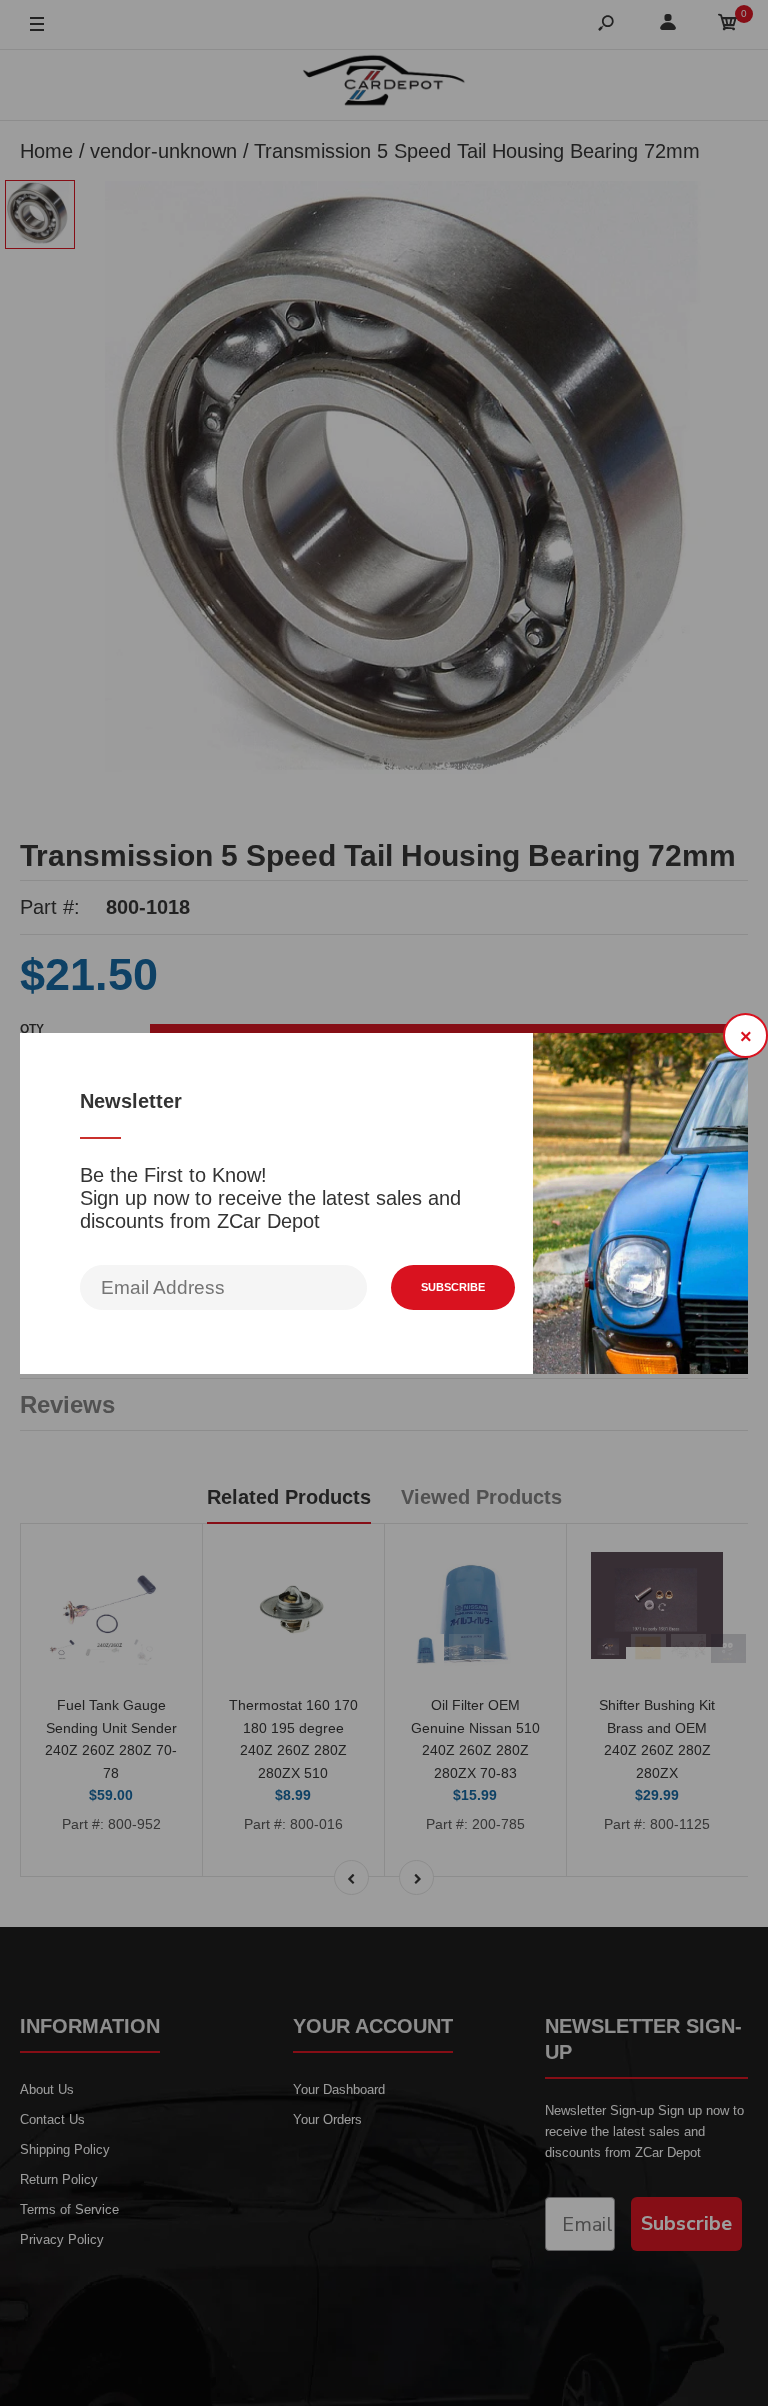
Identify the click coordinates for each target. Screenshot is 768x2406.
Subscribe (453, 1287)
